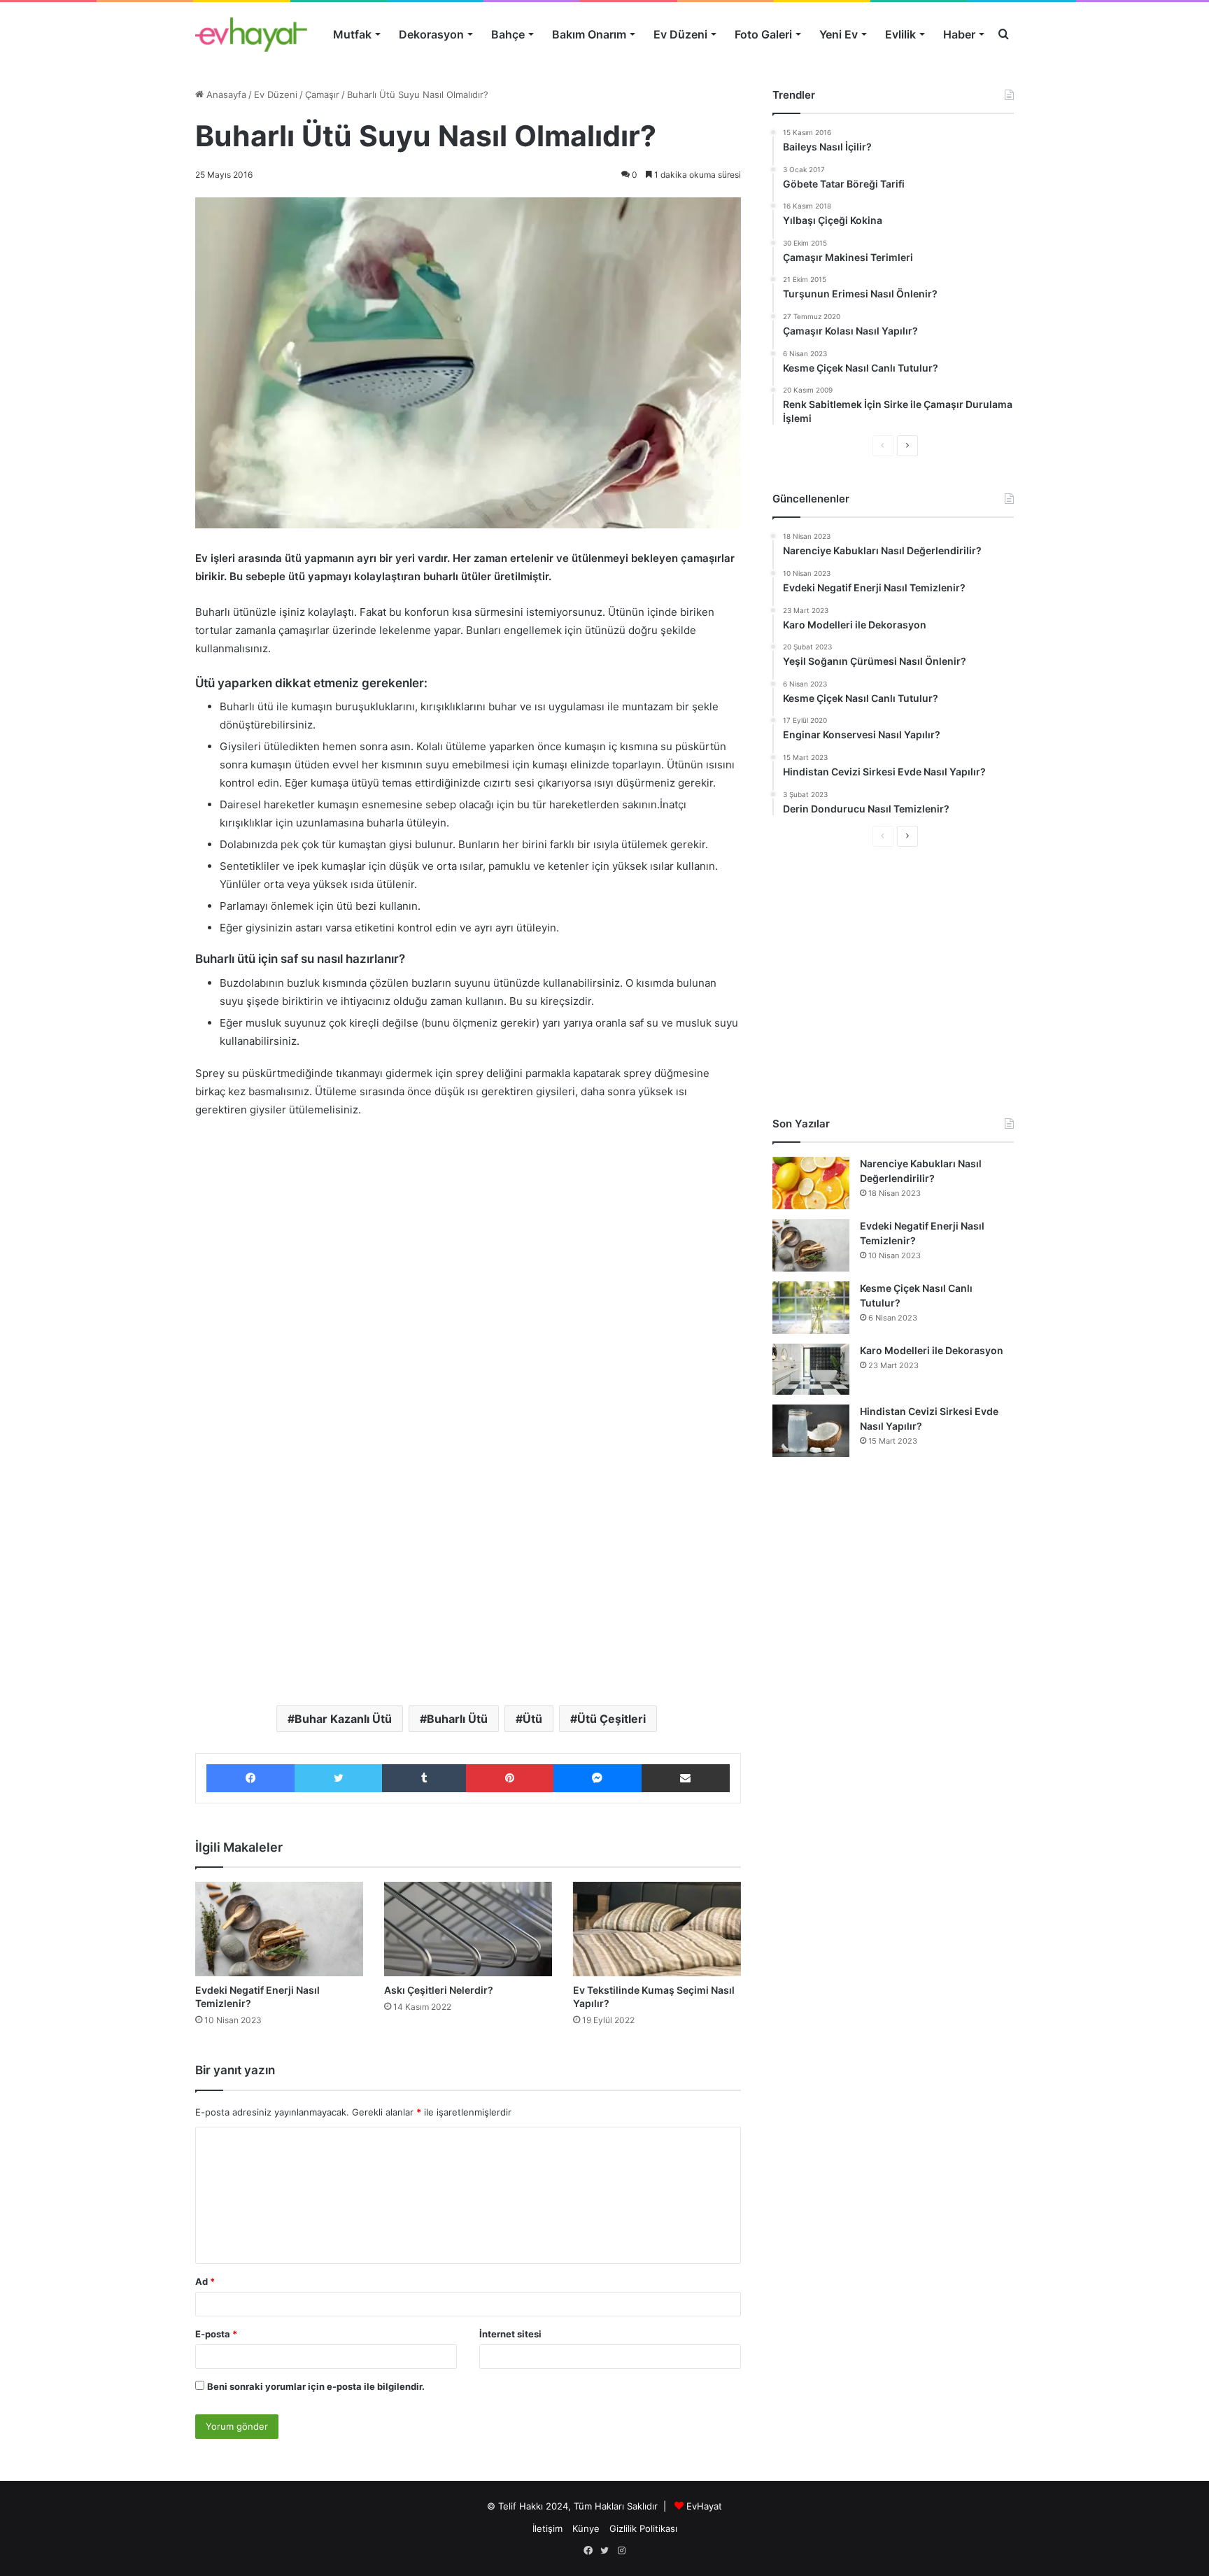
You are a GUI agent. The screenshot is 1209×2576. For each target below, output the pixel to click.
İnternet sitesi (510, 2334)
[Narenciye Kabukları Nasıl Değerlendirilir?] (811, 1183)
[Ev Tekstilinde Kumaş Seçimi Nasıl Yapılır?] (657, 1929)
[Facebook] (250, 1778)
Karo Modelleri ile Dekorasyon (932, 1350)
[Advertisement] (468, 1234)
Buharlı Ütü (457, 1719)
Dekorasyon (431, 34)
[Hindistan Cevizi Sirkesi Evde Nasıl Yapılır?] (811, 1431)
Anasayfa (225, 94)
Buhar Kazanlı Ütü (343, 1719)
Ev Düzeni (680, 34)
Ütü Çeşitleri (611, 1719)
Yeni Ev (839, 34)
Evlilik (900, 34)
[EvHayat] (251, 34)
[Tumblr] (424, 1778)
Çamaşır (322, 94)
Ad (205, 2281)
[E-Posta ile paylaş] (686, 1778)
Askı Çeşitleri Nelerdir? (439, 1990)
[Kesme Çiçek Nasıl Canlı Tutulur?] (811, 1308)
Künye (586, 2528)
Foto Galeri (763, 34)
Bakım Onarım (589, 34)
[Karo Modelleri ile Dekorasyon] (811, 1369)
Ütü (532, 1719)
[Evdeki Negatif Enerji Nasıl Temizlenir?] (279, 1929)
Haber (959, 34)
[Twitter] (338, 1778)
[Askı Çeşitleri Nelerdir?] (468, 1929)
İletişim (547, 2528)
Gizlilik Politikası (643, 2528)
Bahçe (508, 34)
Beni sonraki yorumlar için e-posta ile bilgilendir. (316, 2386)
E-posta (216, 2334)
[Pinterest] (509, 1778)
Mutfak (352, 34)
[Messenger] (598, 1778)
